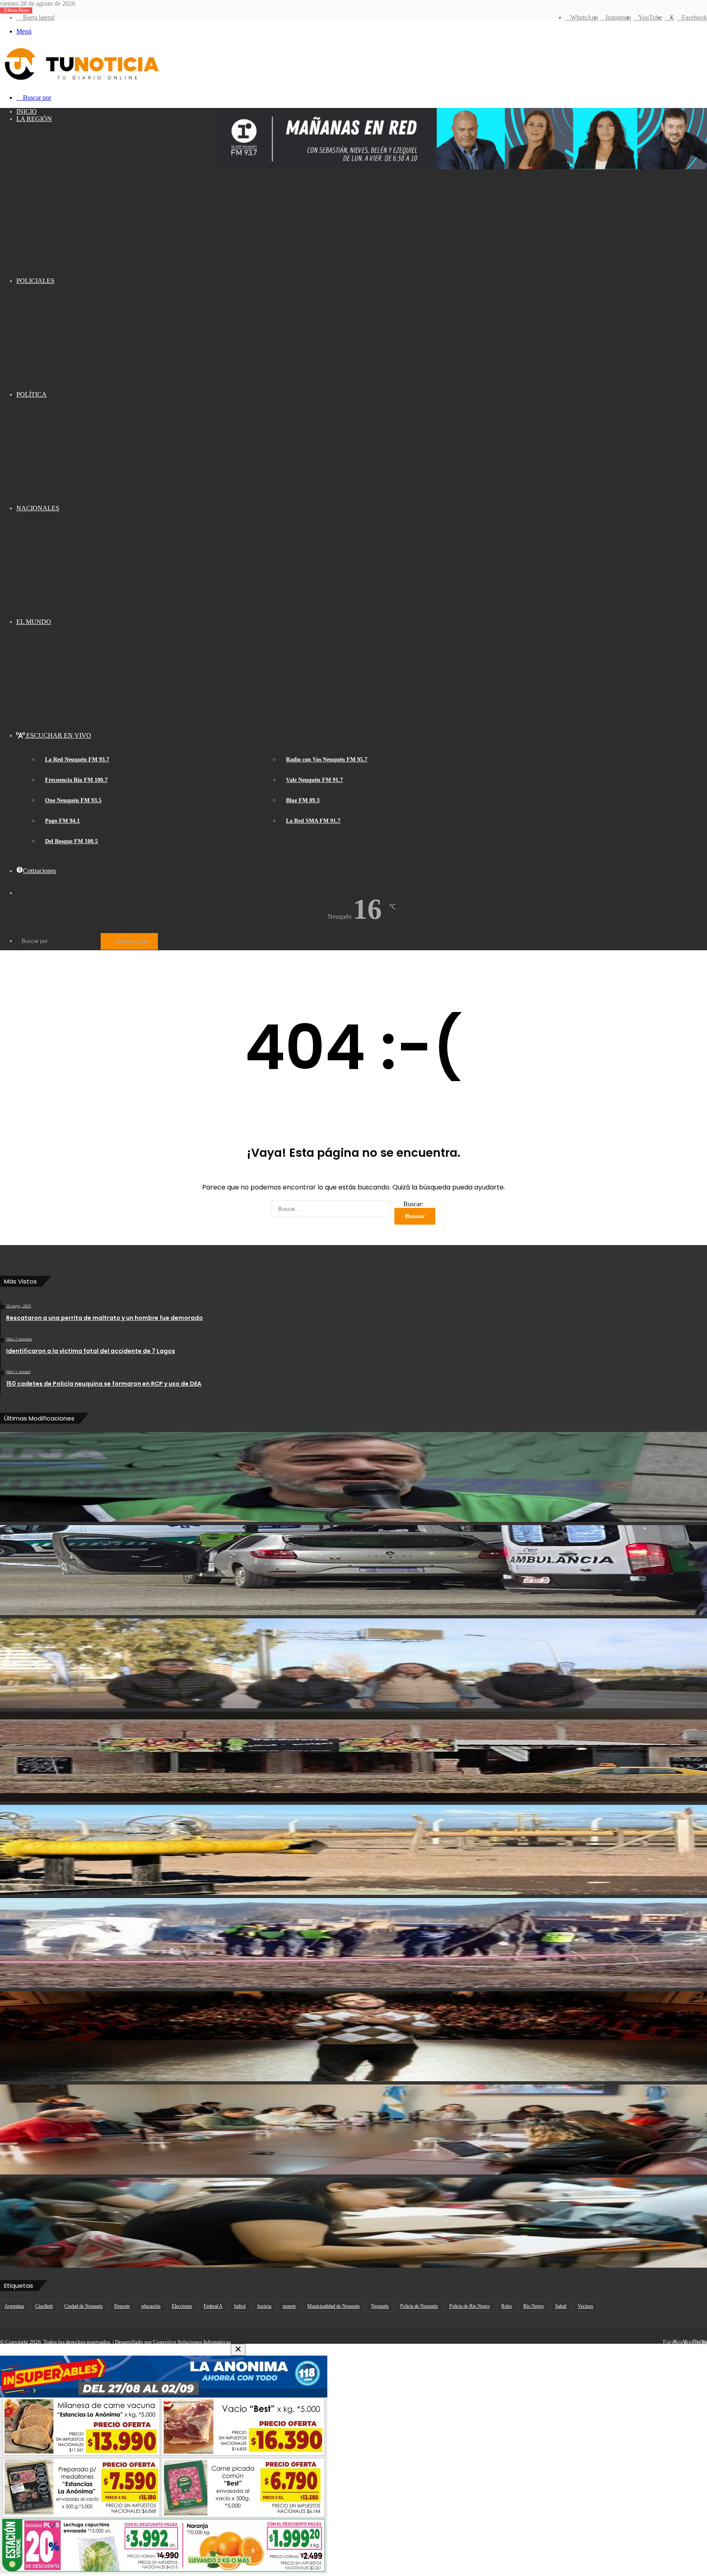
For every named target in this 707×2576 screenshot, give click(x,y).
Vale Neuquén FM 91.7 (314, 780)
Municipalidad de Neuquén (333, 2306)
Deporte (122, 2306)
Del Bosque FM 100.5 (71, 841)
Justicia (264, 2306)
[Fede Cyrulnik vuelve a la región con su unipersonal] (353, 2036)
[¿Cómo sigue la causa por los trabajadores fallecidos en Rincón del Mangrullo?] (353, 1850)
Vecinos (585, 2306)
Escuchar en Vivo (58, 735)
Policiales (35, 281)
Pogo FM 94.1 (62, 821)
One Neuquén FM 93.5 (73, 800)
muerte (289, 2306)
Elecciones (182, 2306)
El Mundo (34, 622)
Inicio (27, 111)
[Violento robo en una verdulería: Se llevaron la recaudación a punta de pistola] (353, 1757)
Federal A (213, 2306)
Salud (561, 2306)
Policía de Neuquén (419, 2306)
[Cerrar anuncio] (238, 2350)
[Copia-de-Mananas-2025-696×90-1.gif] (462, 167)
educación (151, 2306)
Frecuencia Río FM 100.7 (76, 780)
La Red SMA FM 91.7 (313, 821)
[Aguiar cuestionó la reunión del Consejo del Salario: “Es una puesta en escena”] (353, 1477)
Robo (507, 2306)
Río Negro (534, 2306)
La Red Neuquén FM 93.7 (77, 760)
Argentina (14, 2306)
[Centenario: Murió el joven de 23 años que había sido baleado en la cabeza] (353, 1570)
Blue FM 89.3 (303, 800)
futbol (240, 2306)
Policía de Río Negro (469, 2306)
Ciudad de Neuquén (83, 2306)
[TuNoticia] (81, 82)
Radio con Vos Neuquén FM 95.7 (327, 760)
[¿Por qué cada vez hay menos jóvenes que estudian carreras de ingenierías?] (353, 2223)
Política (32, 394)
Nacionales (38, 508)
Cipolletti (44, 2306)
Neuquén (380, 2306)
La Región (34, 119)
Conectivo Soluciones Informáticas (192, 2342)
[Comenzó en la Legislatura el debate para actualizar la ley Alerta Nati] (353, 2129)
